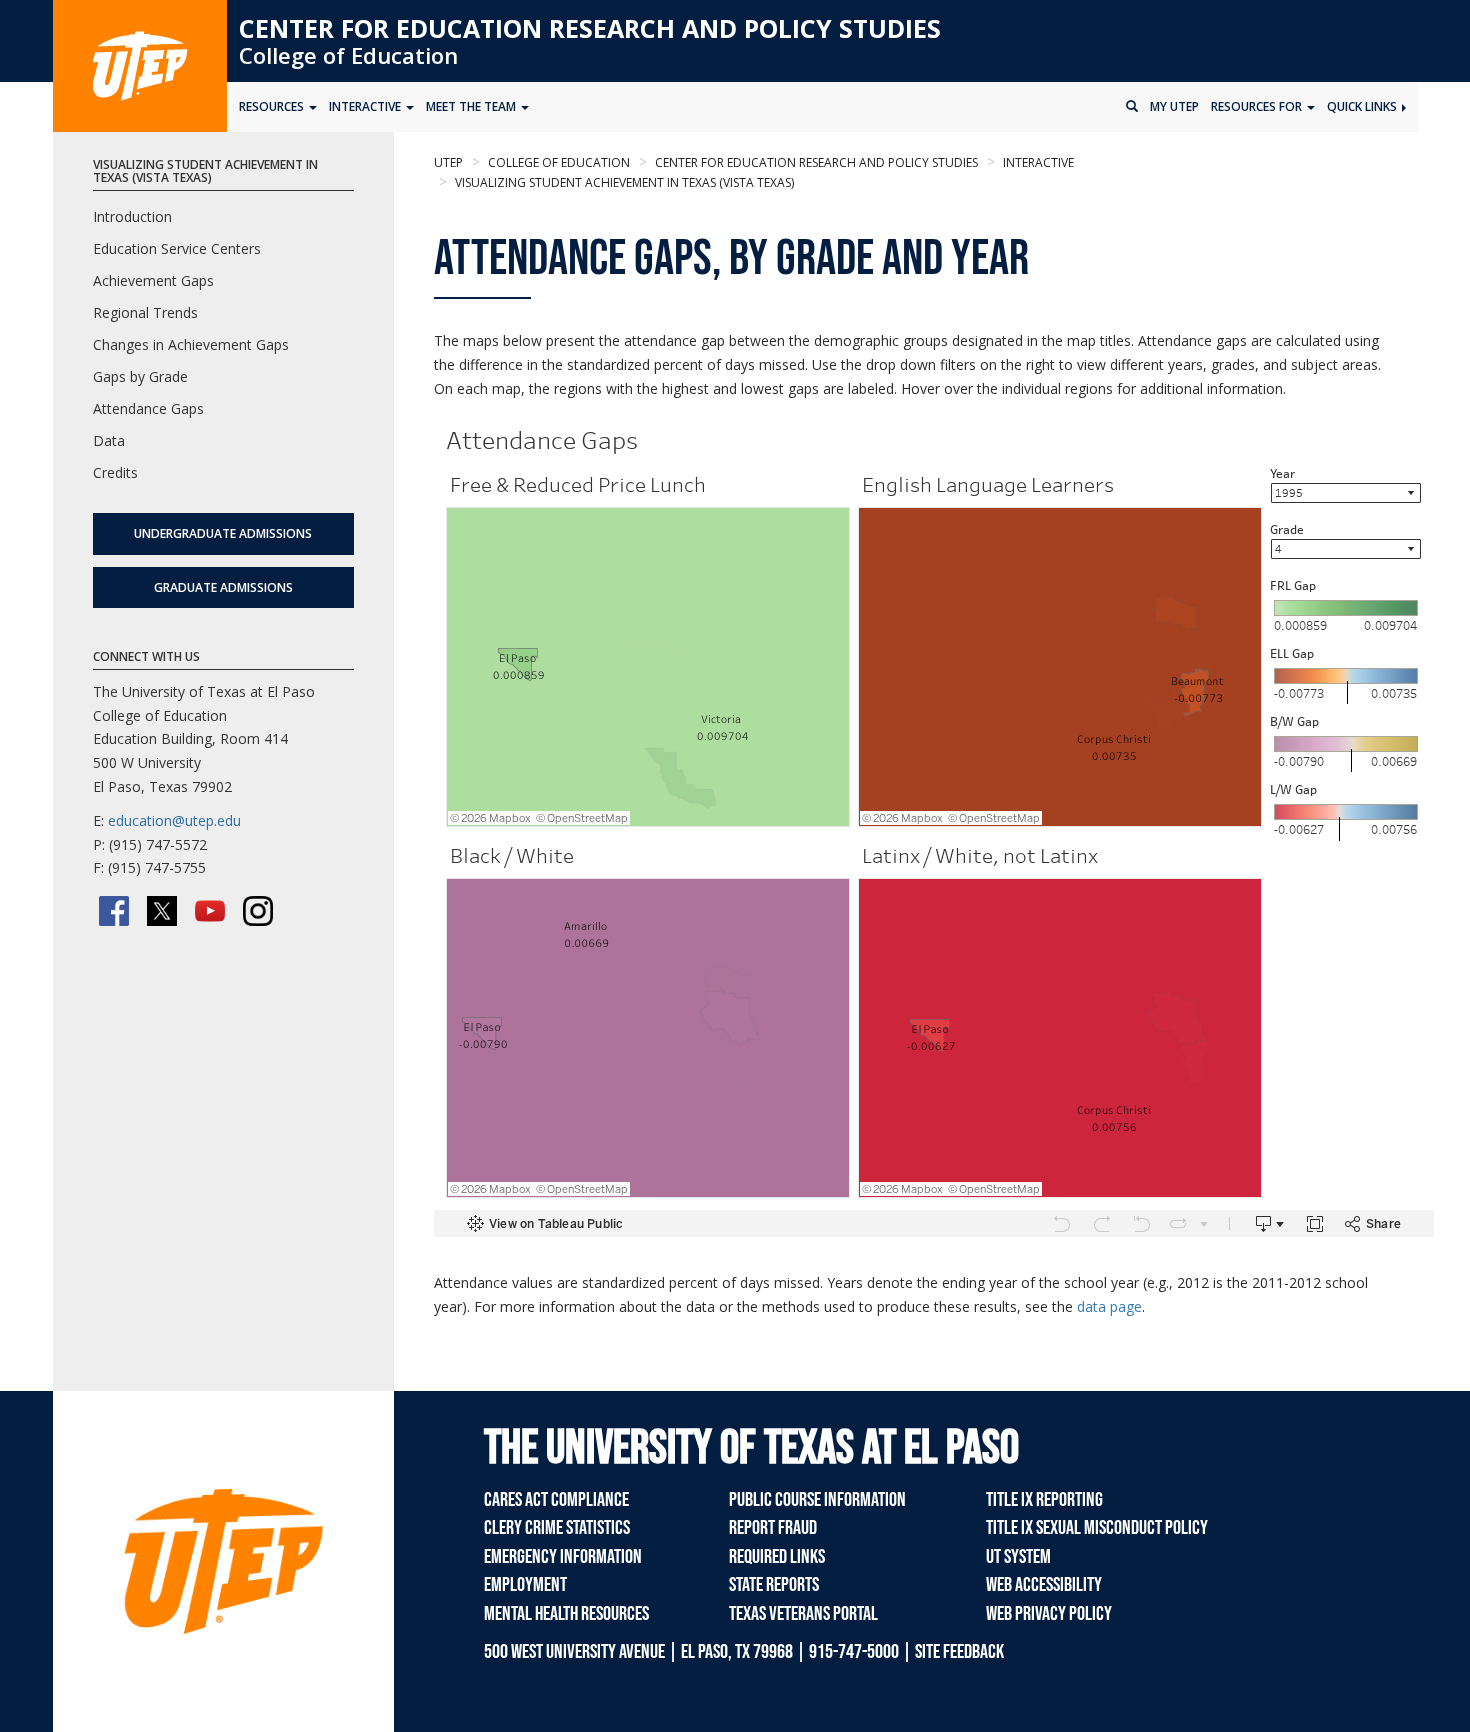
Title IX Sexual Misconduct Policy (1097, 1528)
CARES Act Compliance (556, 1500)
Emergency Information (563, 1557)
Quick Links (1363, 106)
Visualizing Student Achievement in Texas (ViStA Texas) (623, 182)
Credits (115, 472)
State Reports (774, 1585)
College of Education (348, 55)
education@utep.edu (174, 820)
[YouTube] (210, 911)
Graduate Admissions (223, 587)
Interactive (1037, 162)
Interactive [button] (366, 106)
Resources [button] (273, 106)
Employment (525, 1585)
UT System (1018, 1557)
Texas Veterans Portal (803, 1614)
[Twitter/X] (162, 911)
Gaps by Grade (140, 376)
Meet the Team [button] (472, 106)
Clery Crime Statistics (557, 1528)
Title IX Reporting (1044, 1500)
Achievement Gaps (153, 280)
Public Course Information (817, 1500)
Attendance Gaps (148, 408)
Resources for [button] (1258, 106)
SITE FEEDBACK (959, 1652)
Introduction (132, 216)
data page (1109, 1306)
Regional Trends (145, 312)
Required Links (777, 1557)
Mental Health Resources (566, 1614)
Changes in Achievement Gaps (191, 344)
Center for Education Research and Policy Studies (590, 28)
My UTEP (1174, 106)
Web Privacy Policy (1049, 1614)
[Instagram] (258, 911)
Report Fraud (773, 1528)
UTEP (448, 162)
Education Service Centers (177, 248)
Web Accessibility (1044, 1585)
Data (109, 440)
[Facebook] (114, 911)
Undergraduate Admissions (223, 533)
